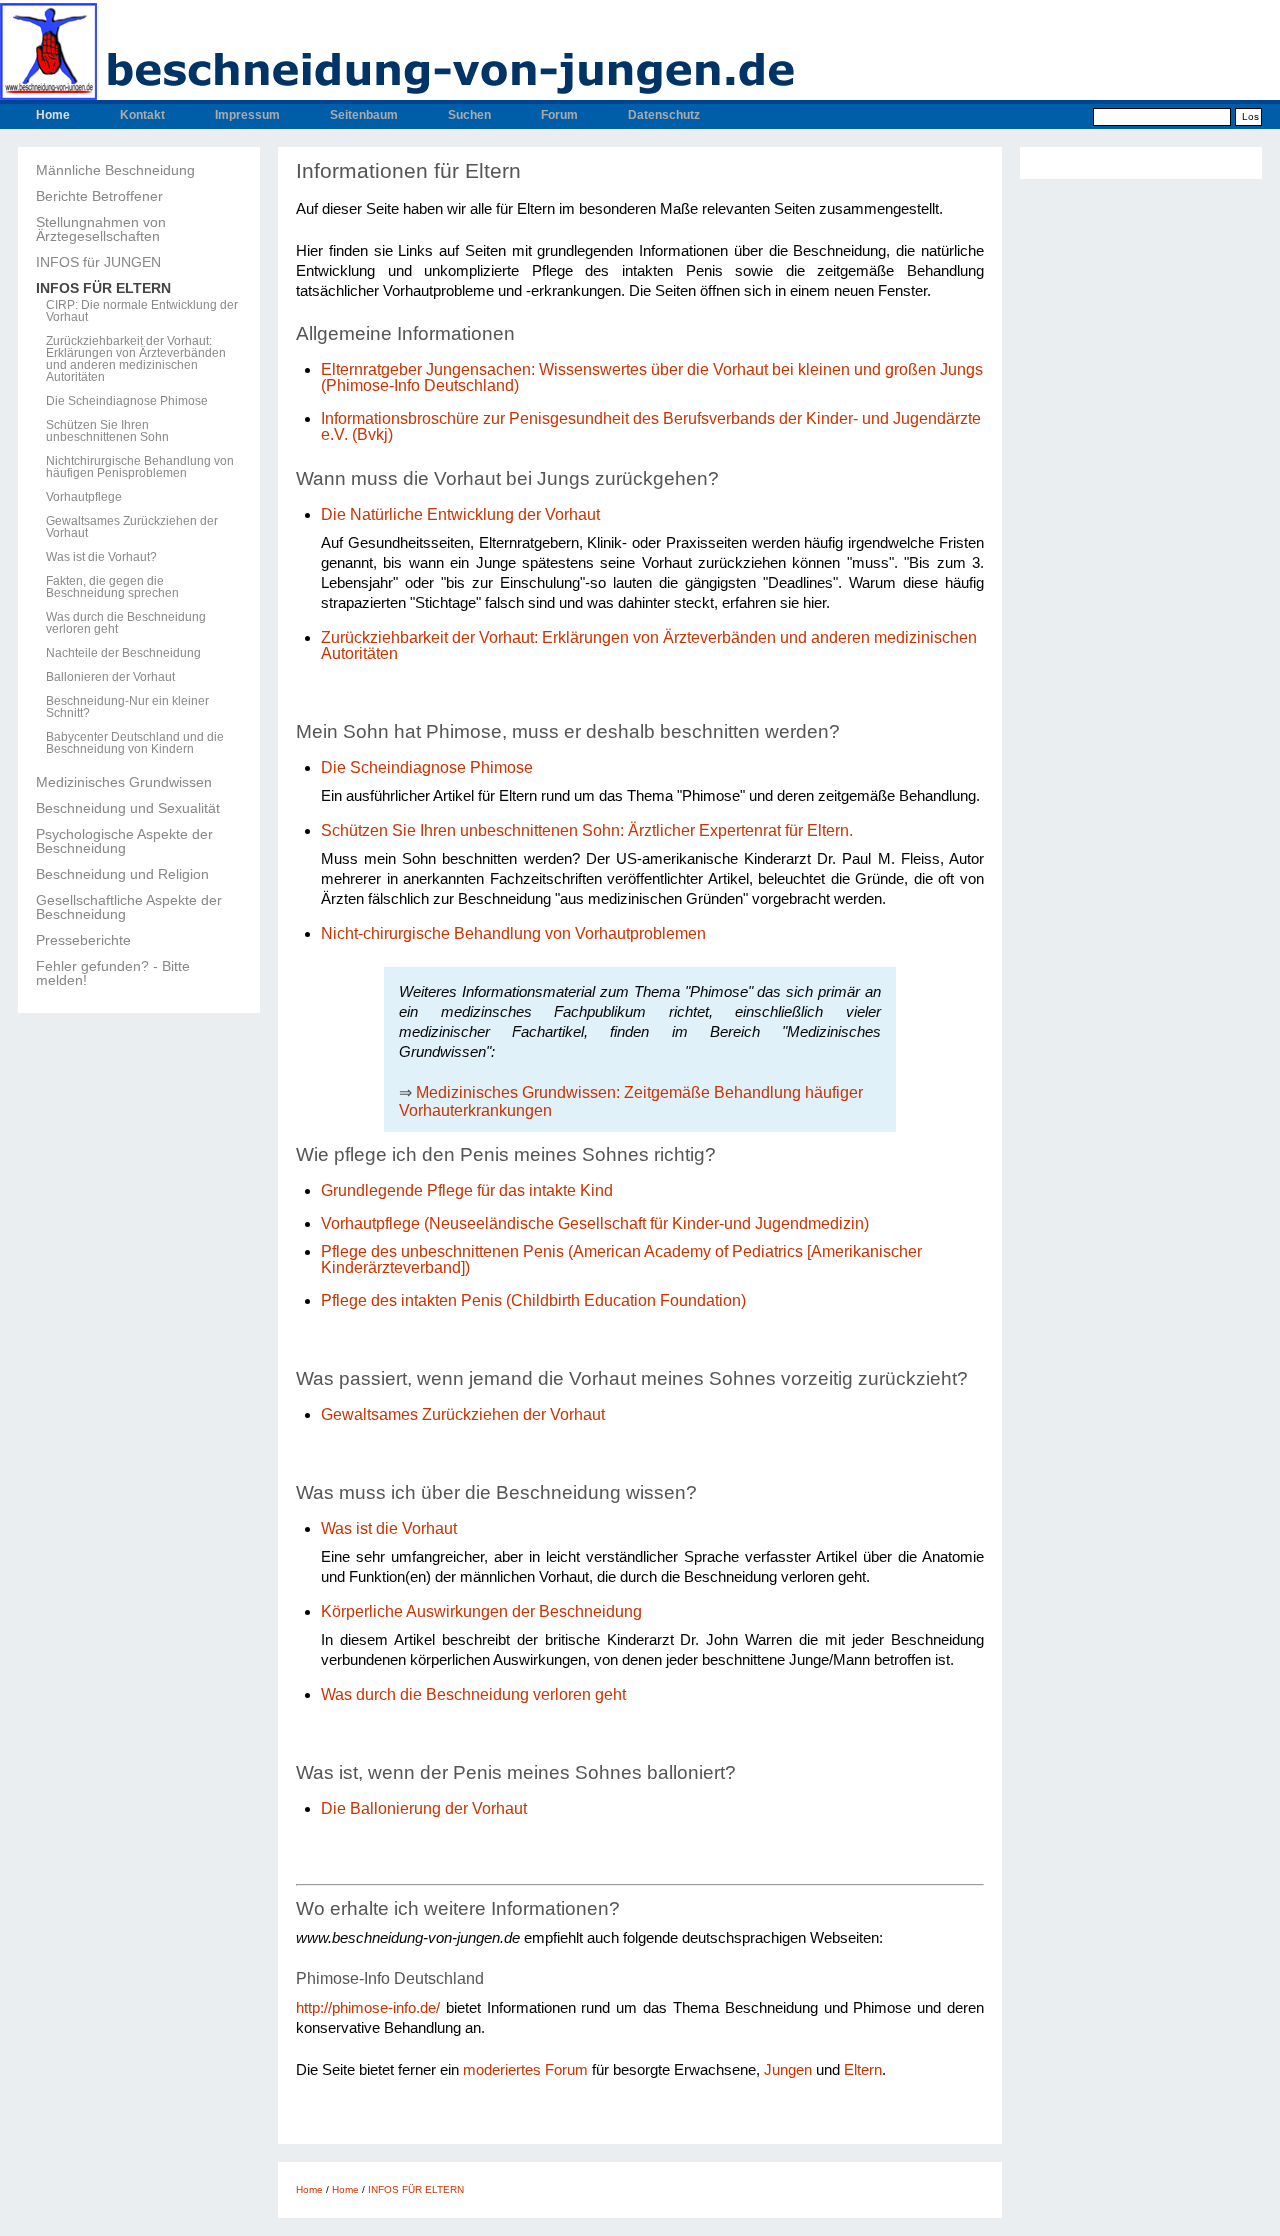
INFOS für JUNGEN (98, 262)
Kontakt (142, 115)
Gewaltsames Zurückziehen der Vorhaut (132, 527)
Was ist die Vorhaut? (101, 557)
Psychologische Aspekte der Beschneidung (124, 841)
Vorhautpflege (84, 497)
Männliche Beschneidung (115, 170)
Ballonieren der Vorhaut (110, 677)
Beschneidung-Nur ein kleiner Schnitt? (127, 707)
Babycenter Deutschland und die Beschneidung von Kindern (135, 743)
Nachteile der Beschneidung (123, 653)
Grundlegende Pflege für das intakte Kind (467, 1190)
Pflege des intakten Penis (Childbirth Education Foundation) (533, 1300)
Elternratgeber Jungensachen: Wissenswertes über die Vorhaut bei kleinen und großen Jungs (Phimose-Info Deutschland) (652, 377)
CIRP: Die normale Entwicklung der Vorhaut (142, 311)
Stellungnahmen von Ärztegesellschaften (101, 229)
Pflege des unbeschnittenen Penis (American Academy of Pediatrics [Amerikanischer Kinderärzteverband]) (621, 1259)
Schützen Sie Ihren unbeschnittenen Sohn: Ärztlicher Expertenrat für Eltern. (587, 830)
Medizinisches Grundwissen (124, 782)
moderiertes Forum (525, 2070)
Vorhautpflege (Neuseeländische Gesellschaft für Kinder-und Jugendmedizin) (595, 1223)
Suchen (469, 115)
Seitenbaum (364, 115)
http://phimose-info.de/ (368, 2008)
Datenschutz (664, 115)
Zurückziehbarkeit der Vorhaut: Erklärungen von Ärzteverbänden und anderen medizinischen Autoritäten (136, 359)
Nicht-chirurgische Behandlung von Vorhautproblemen (513, 933)
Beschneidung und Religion (122, 874)
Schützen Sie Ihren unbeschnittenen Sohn (107, 431)
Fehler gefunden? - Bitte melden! (113, 973)
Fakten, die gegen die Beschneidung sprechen (112, 587)
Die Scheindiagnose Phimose (127, 401)
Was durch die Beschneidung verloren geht (126, 623)
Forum (559, 115)
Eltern (863, 2070)
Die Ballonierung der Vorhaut (426, 1808)
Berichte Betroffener (99, 196)
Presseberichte (83, 940)
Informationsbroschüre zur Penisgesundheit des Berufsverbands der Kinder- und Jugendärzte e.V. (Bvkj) (651, 426)
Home (53, 115)
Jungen (788, 2070)
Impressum (247, 115)
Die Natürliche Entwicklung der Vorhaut (460, 514)
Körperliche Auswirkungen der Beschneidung (481, 1611)
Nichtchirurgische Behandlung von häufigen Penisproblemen (140, 467)
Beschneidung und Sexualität (128, 808)
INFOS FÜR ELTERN (103, 288)
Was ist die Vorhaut (389, 1528)
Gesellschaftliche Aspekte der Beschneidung (129, 907)
